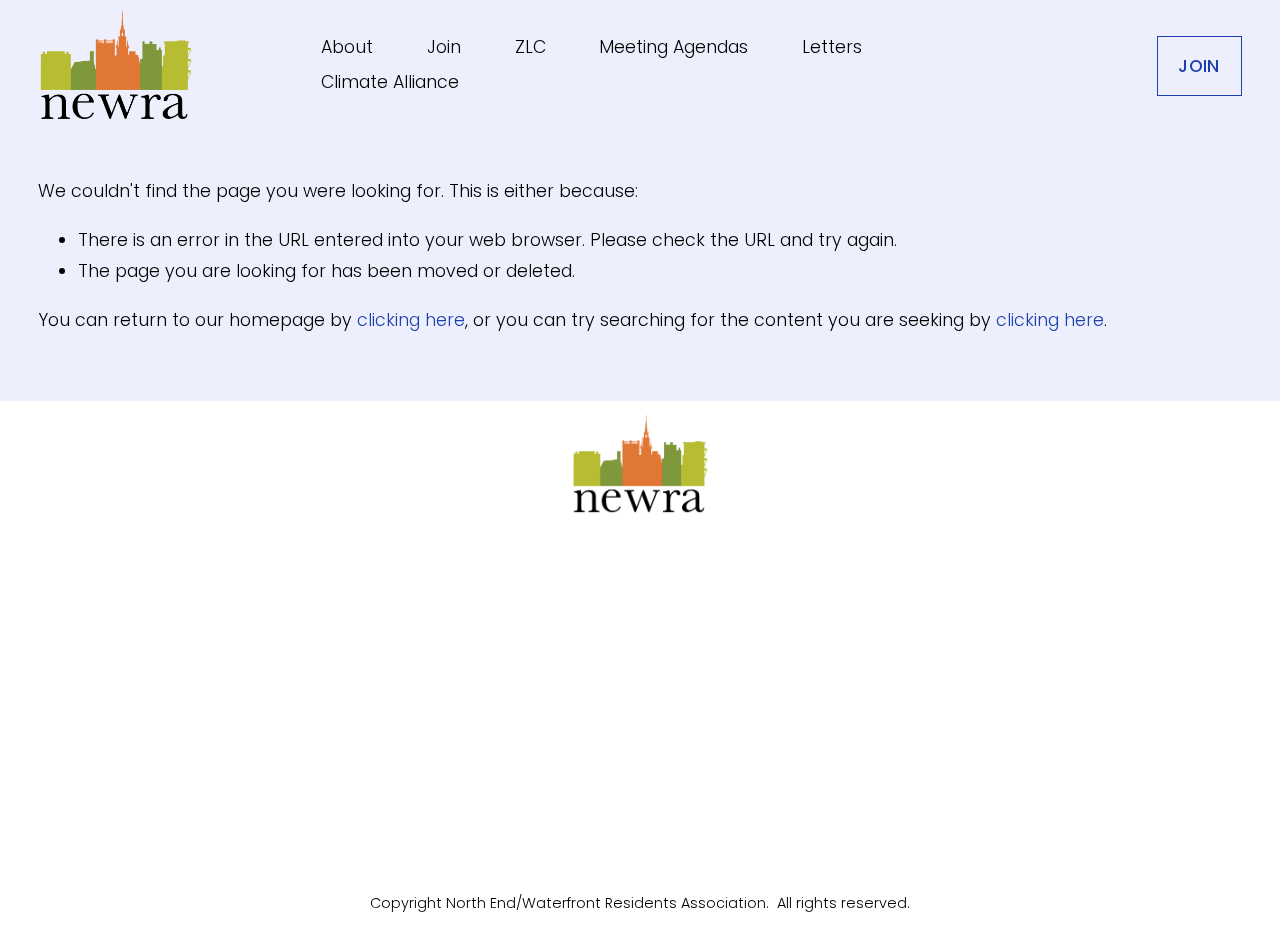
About (347, 47)
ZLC (530, 47)
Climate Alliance (390, 82)
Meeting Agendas (673, 47)
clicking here (411, 320)
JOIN (1198, 66)
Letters (832, 47)
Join (444, 47)
